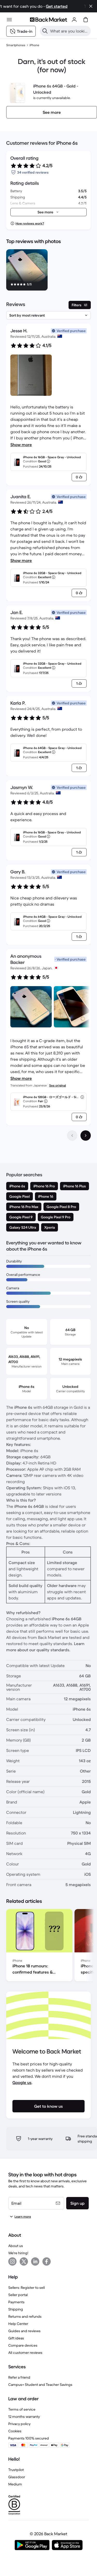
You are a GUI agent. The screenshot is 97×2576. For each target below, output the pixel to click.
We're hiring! (18, 2253)
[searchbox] (69, 31)
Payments (16, 2302)
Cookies (15, 2431)
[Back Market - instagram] (12, 2261)
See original (58, 1085)
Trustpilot (16, 2470)
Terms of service (22, 2409)
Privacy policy (19, 2424)
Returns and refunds (25, 2316)
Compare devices (23, 2345)
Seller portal (18, 2295)
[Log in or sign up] (74, 20)
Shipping (16, 2309)
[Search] (45, 31)
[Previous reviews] (72, 1136)
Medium (15, 2484)
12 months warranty (24, 2417)
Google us (22, 2082)
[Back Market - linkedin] (35, 2261)
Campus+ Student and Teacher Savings (40, 2385)
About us (16, 2246)
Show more (21, 445)
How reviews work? (30, 223)
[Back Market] (48, 20)
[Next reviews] (86, 1136)
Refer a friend (19, 2377)
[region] (48, 271)
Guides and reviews (24, 2331)
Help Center (18, 2324)
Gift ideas (16, 2338)
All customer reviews (25, 2353)
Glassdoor (17, 2477)
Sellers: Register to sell (27, 2288)
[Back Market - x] (24, 2261)
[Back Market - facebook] (47, 2261)
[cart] (86, 20)
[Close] (91, 6)
